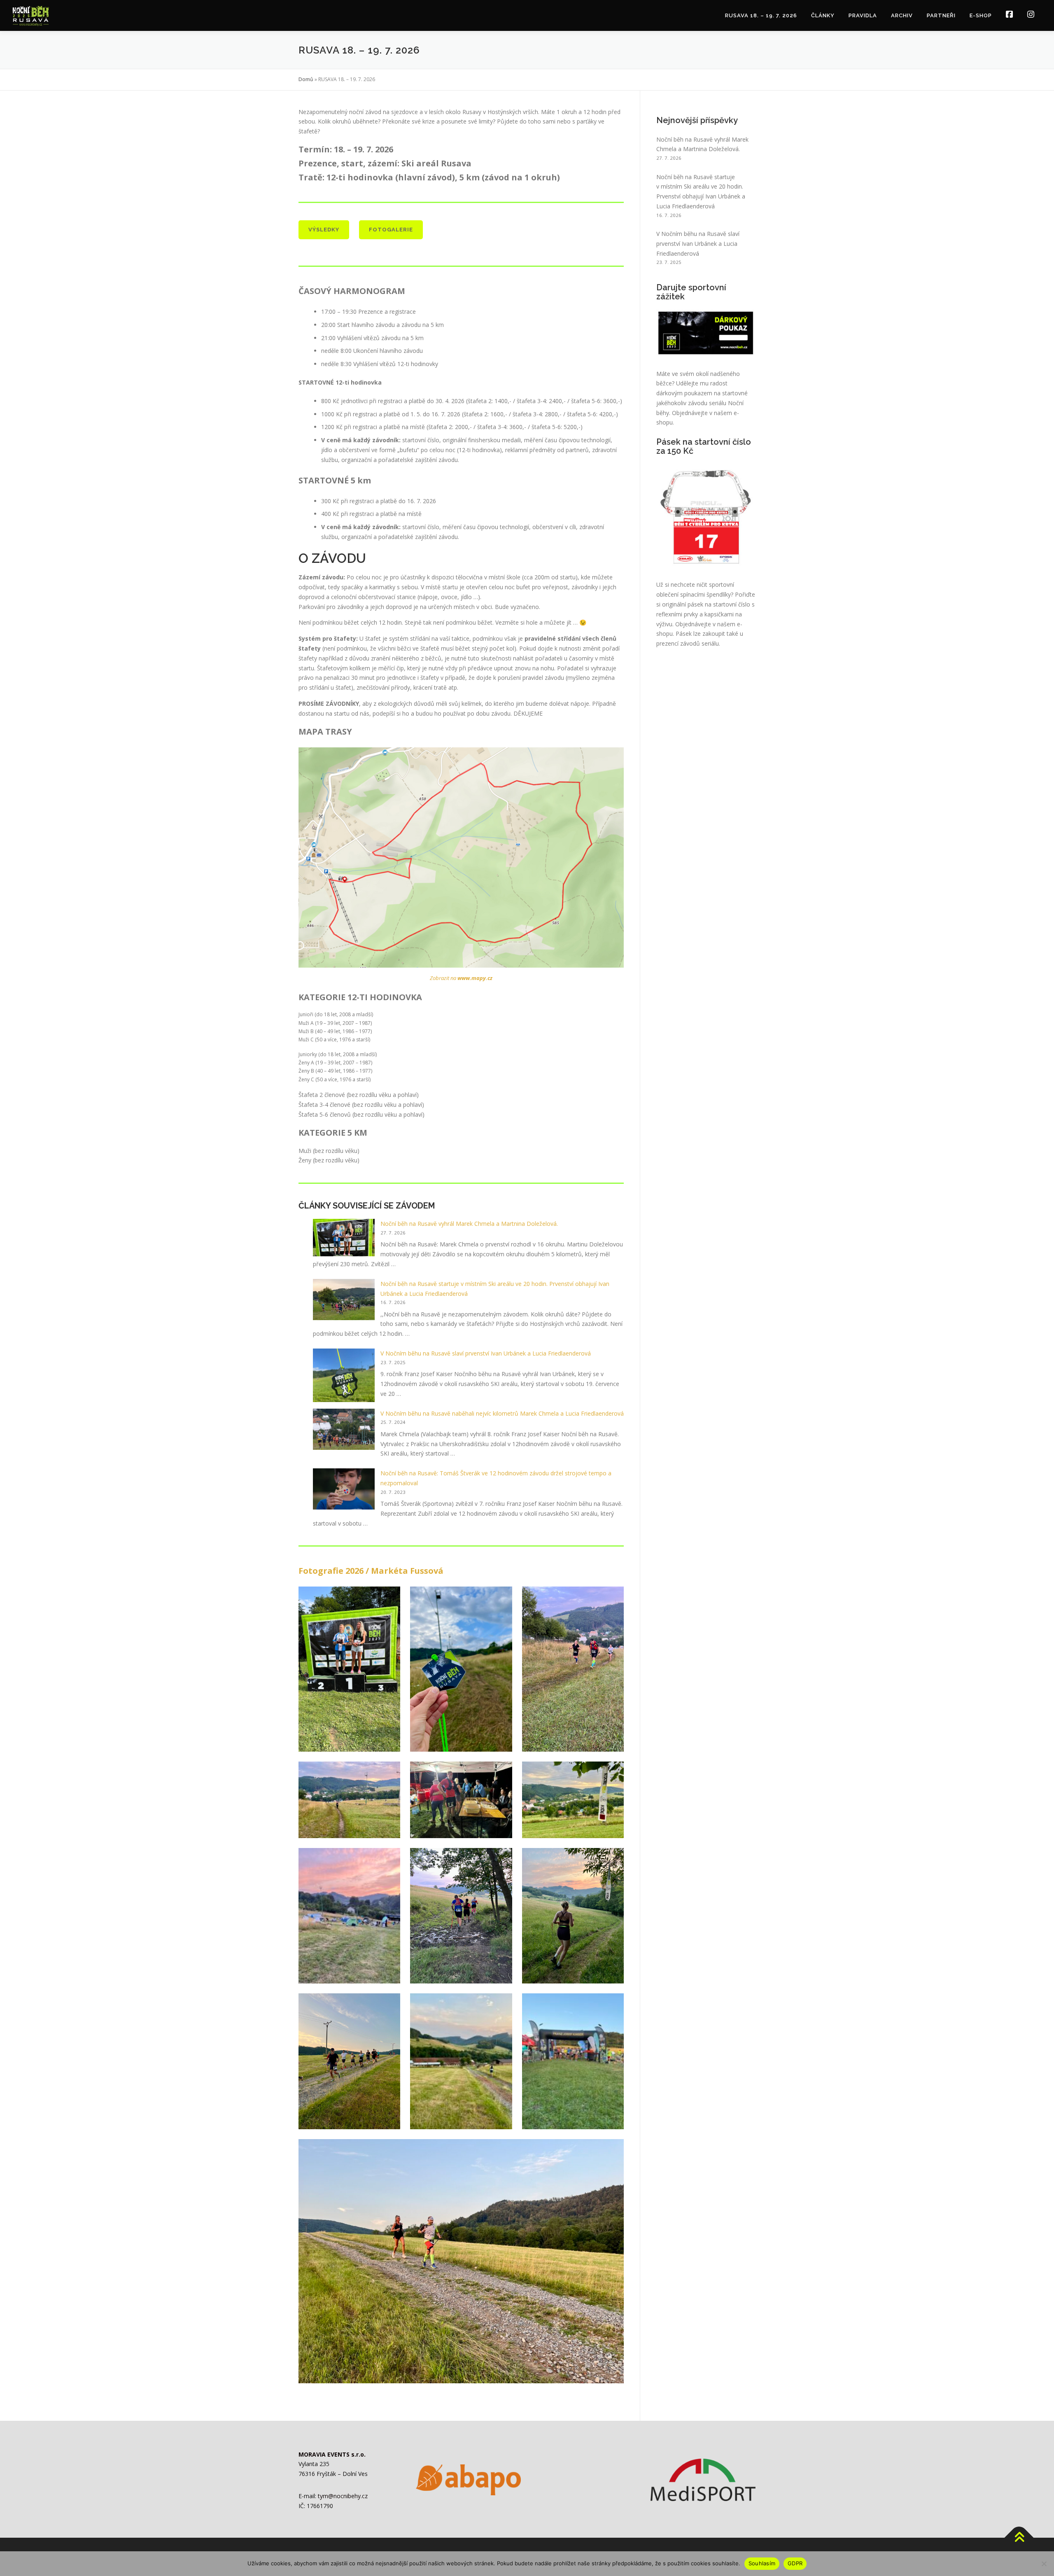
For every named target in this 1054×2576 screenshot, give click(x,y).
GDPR (795, 2563)
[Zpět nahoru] (1019, 2537)
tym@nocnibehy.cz (343, 2496)
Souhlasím (762, 2563)
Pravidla (863, 15)
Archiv (902, 15)
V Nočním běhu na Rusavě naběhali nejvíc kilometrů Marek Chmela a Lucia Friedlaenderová (502, 1413)
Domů (306, 79)
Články (823, 15)
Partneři (941, 15)
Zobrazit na (461, 978)
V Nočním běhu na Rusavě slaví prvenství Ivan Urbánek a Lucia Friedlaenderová (486, 1353)
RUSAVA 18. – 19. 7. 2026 (761, 15)
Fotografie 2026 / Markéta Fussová (371, 1571)
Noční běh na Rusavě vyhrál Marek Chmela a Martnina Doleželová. (469, 1224)
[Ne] (1044, 2564)
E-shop (981, 15)
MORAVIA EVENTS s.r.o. (332, 2454)
